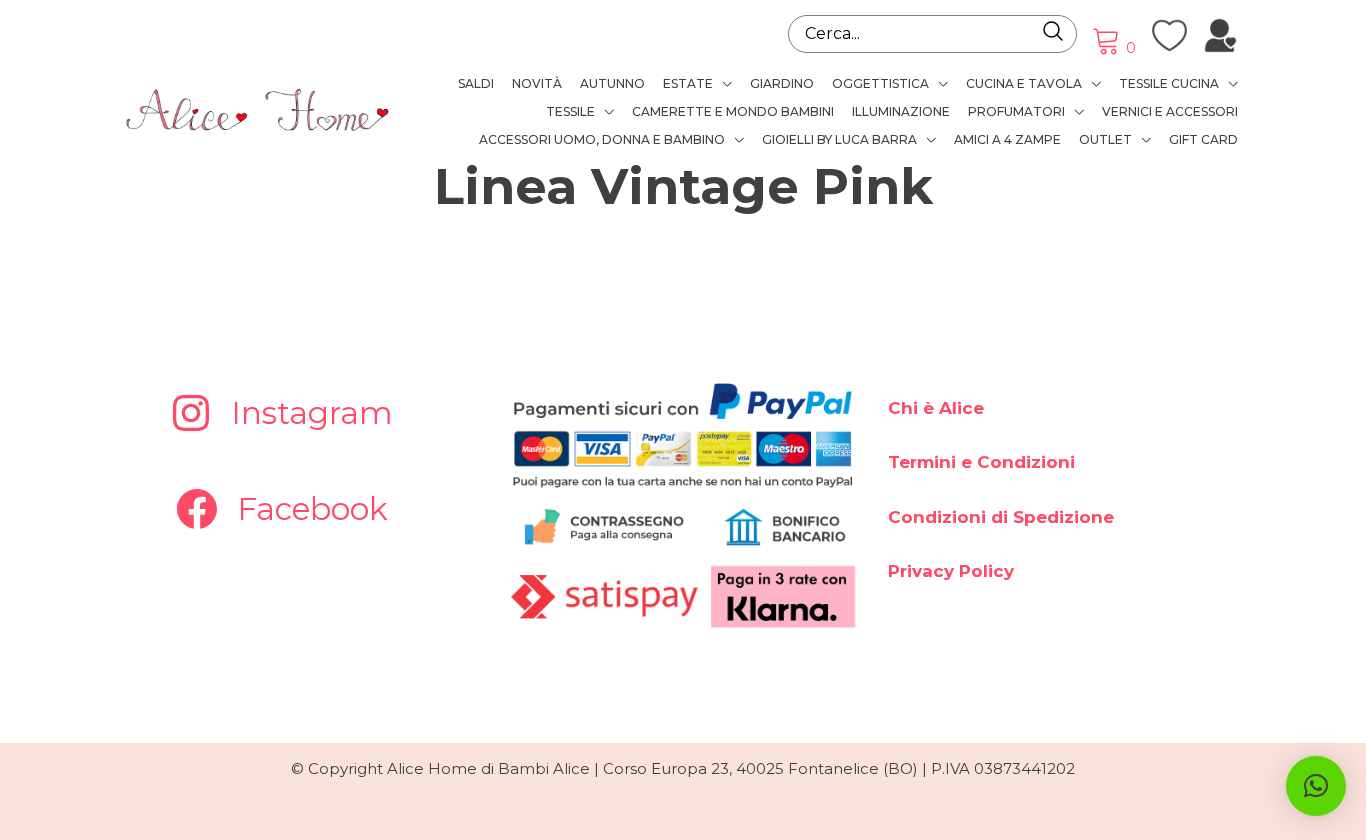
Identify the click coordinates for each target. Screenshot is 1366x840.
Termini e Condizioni (981, 462)
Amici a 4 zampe (1007, 139)
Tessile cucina (1169, 83)
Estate (688, 83)
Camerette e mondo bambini (733, 111)
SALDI (476, 83)
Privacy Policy (951, 571)
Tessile (570, 111)
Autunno (612, 83)
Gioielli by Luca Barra (839, 139)
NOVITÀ (537, 83)
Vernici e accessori (1170, 111)
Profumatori (1016, 111)
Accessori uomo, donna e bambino (602, 139)
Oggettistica (880, 83)
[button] (1316, 786)
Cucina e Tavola (1024, 83)
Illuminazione (901, 111)
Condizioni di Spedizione (1001, 517)
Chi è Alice (936, 408)
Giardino (782, 83)
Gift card (1203, 139)
